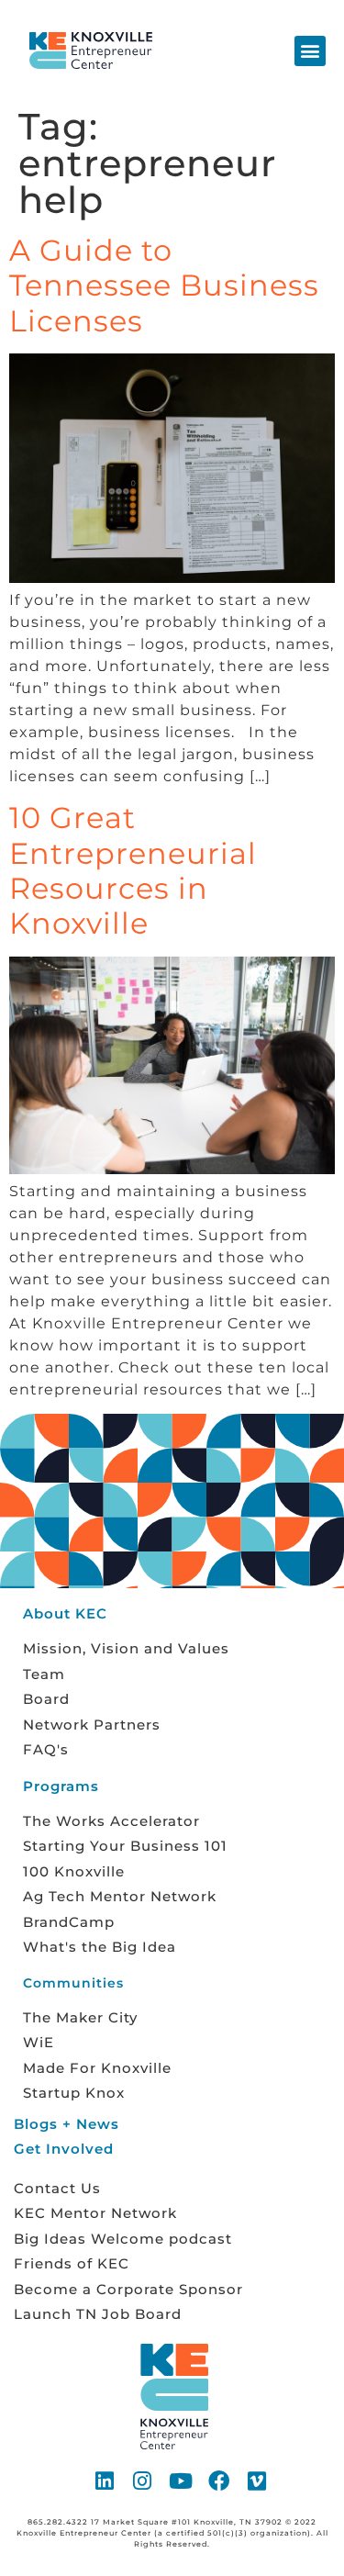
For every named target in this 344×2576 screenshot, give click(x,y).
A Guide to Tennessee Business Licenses (164, 286)
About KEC (65, 1613)
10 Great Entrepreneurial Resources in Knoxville (133, 870)
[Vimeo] (258, 2481)
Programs (61, 1786)
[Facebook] (219, 2481)
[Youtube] (182, 2481)
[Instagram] (143, 2481)
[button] (310, 51)
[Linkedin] (105, 2481)
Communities (73, 1983)
